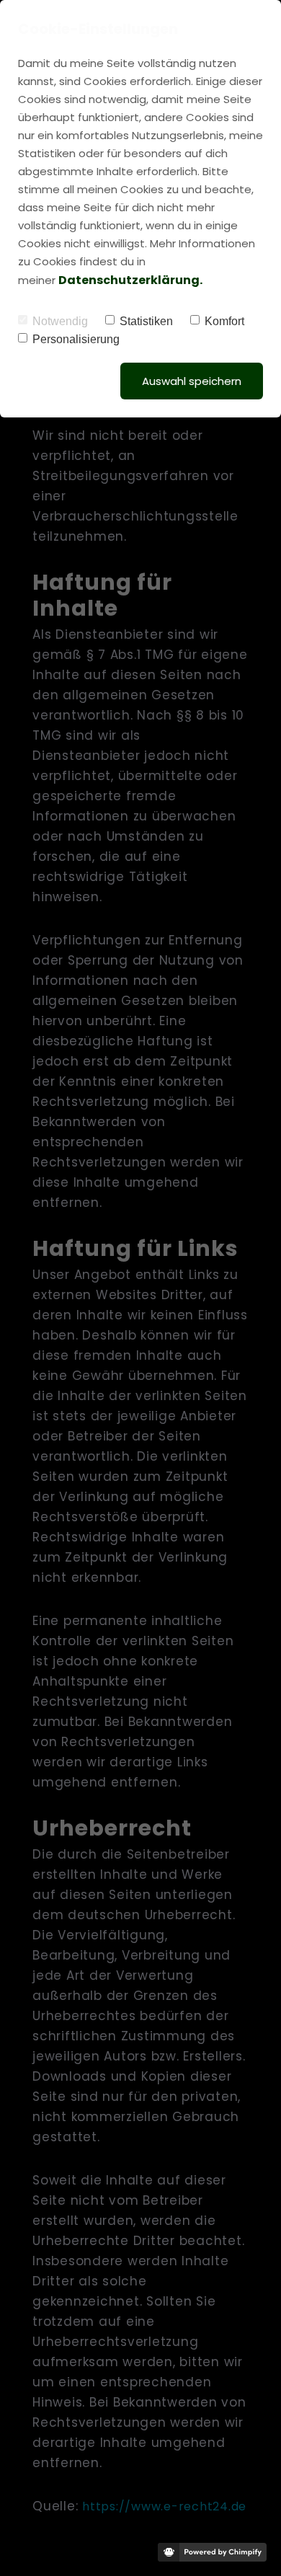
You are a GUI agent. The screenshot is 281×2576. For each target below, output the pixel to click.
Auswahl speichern (192, 381)
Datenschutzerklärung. (130, 280)
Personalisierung (76, 339)
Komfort (224, 321)
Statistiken (146, 321)
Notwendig (60, 321)
